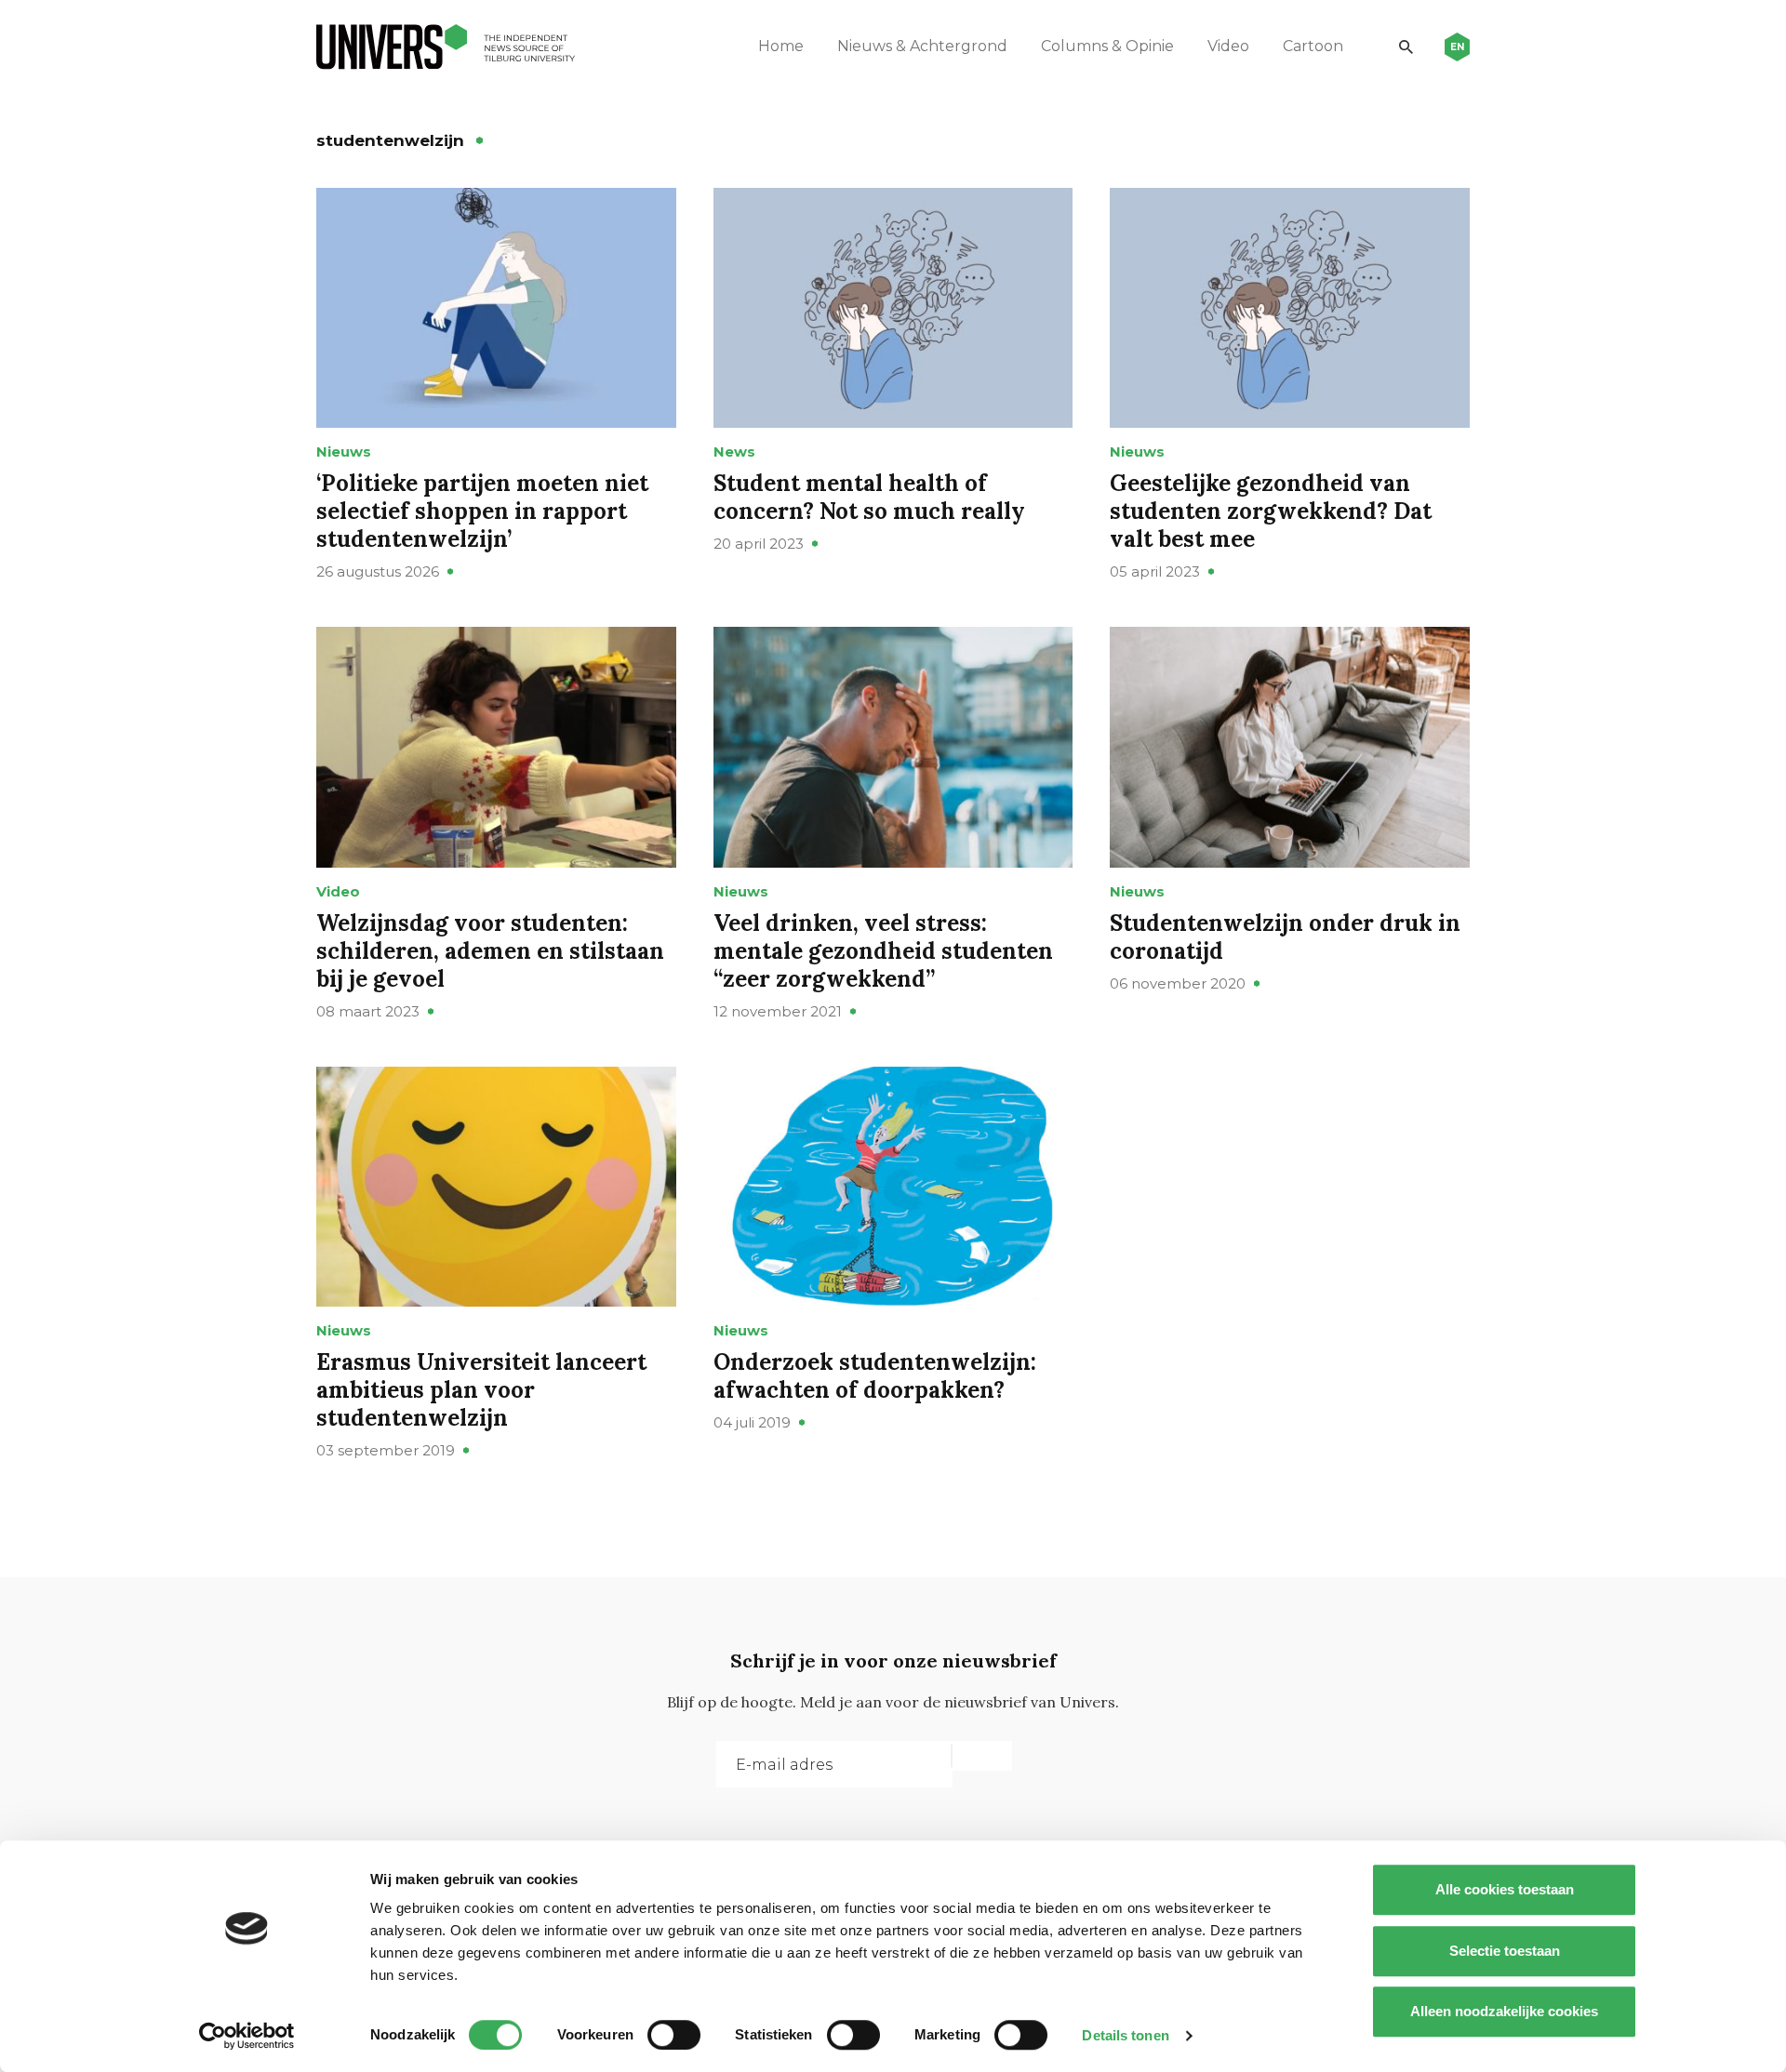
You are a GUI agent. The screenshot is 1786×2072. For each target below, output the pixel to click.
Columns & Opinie (1107, 46)
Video (1228, 46)
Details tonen (1125, 2035)
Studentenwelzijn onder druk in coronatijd (1285, 937)
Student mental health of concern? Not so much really (869, 497)
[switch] (674, 2035)
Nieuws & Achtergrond (922, 46)
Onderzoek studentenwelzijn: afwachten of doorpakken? (875, 1376)
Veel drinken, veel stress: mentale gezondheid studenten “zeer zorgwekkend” (883, 951)
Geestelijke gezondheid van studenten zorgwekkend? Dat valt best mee (1271, 511)
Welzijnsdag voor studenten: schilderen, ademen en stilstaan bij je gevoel (490, 951)
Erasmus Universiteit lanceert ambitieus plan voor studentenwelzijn (481, 1390)
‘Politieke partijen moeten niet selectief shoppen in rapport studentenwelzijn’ (482, 511)
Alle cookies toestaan (1505, 1889)
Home (781, 46)
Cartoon (1313, 46)
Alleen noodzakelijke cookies (1504, 2011)
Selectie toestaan (1505, 1951)
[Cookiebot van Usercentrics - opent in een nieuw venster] (247, 2036)
